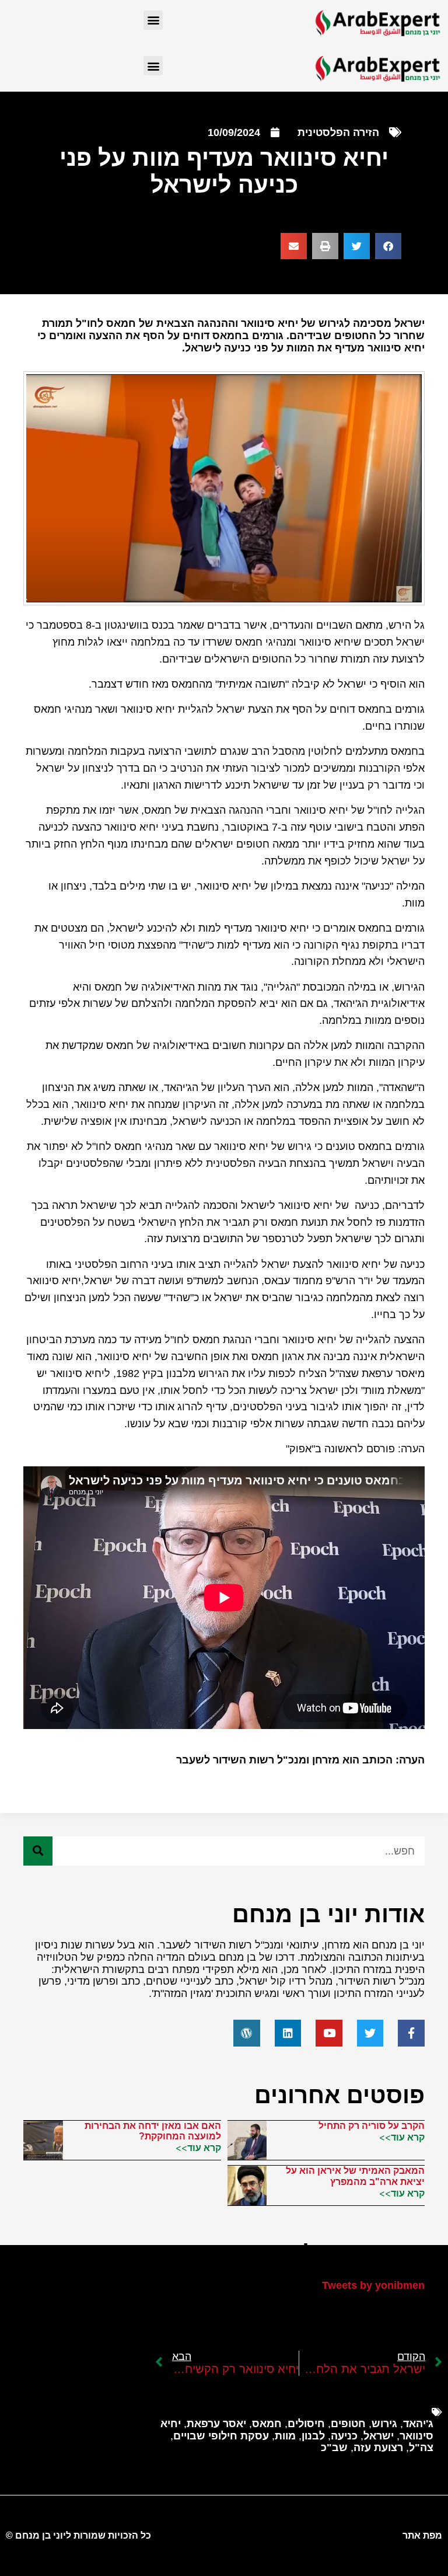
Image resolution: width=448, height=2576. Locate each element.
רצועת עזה (378, 2448)
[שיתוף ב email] (294, 246)
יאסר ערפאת (216, 2424)
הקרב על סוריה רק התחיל (372, 2126)
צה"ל (421, 2448)
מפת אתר (422, 2535)
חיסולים (306, 2424)
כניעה (344, 2436)
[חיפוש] (38, 1851)
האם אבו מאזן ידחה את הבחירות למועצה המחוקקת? (153, 2131)
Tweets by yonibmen (373, 2285)
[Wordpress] (247, 2033)
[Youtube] (329, 2033)
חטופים (348, 2424)
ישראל (379, 2436)
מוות (285, 2436)
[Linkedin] (288, 2033)
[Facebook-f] (411, 2033)
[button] (153, 20)
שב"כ (334, 2448)
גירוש (384, 2424)
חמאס (267, 2424)
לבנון (313, 2436)
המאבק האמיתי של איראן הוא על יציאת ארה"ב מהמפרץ (355, 2176)
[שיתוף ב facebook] (388, 246)
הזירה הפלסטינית (338, 133)
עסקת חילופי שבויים (221, 2436)
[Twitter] (370, 2033)
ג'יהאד (418, 2424)
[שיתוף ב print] (325, 246)
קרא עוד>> (402, 2137)
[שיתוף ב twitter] (357, 246)
